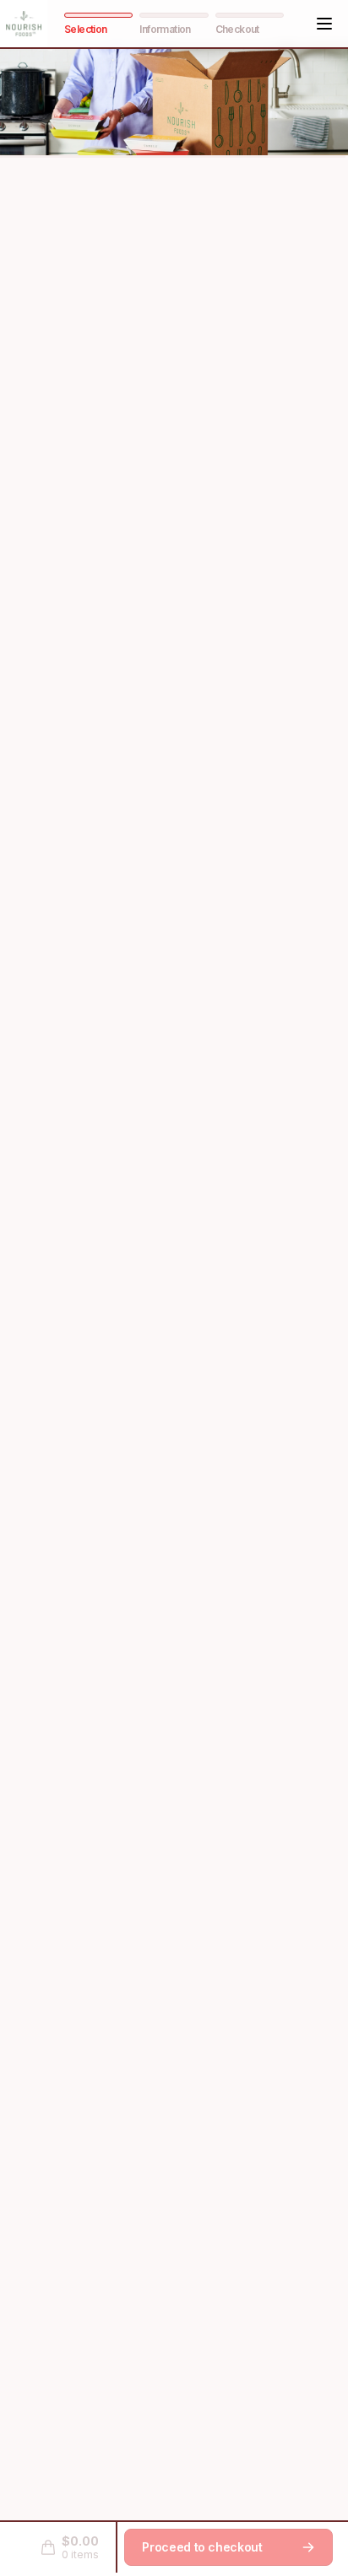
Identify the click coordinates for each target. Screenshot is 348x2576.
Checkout (237, 29)
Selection (86, 29)
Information (165, 29)
